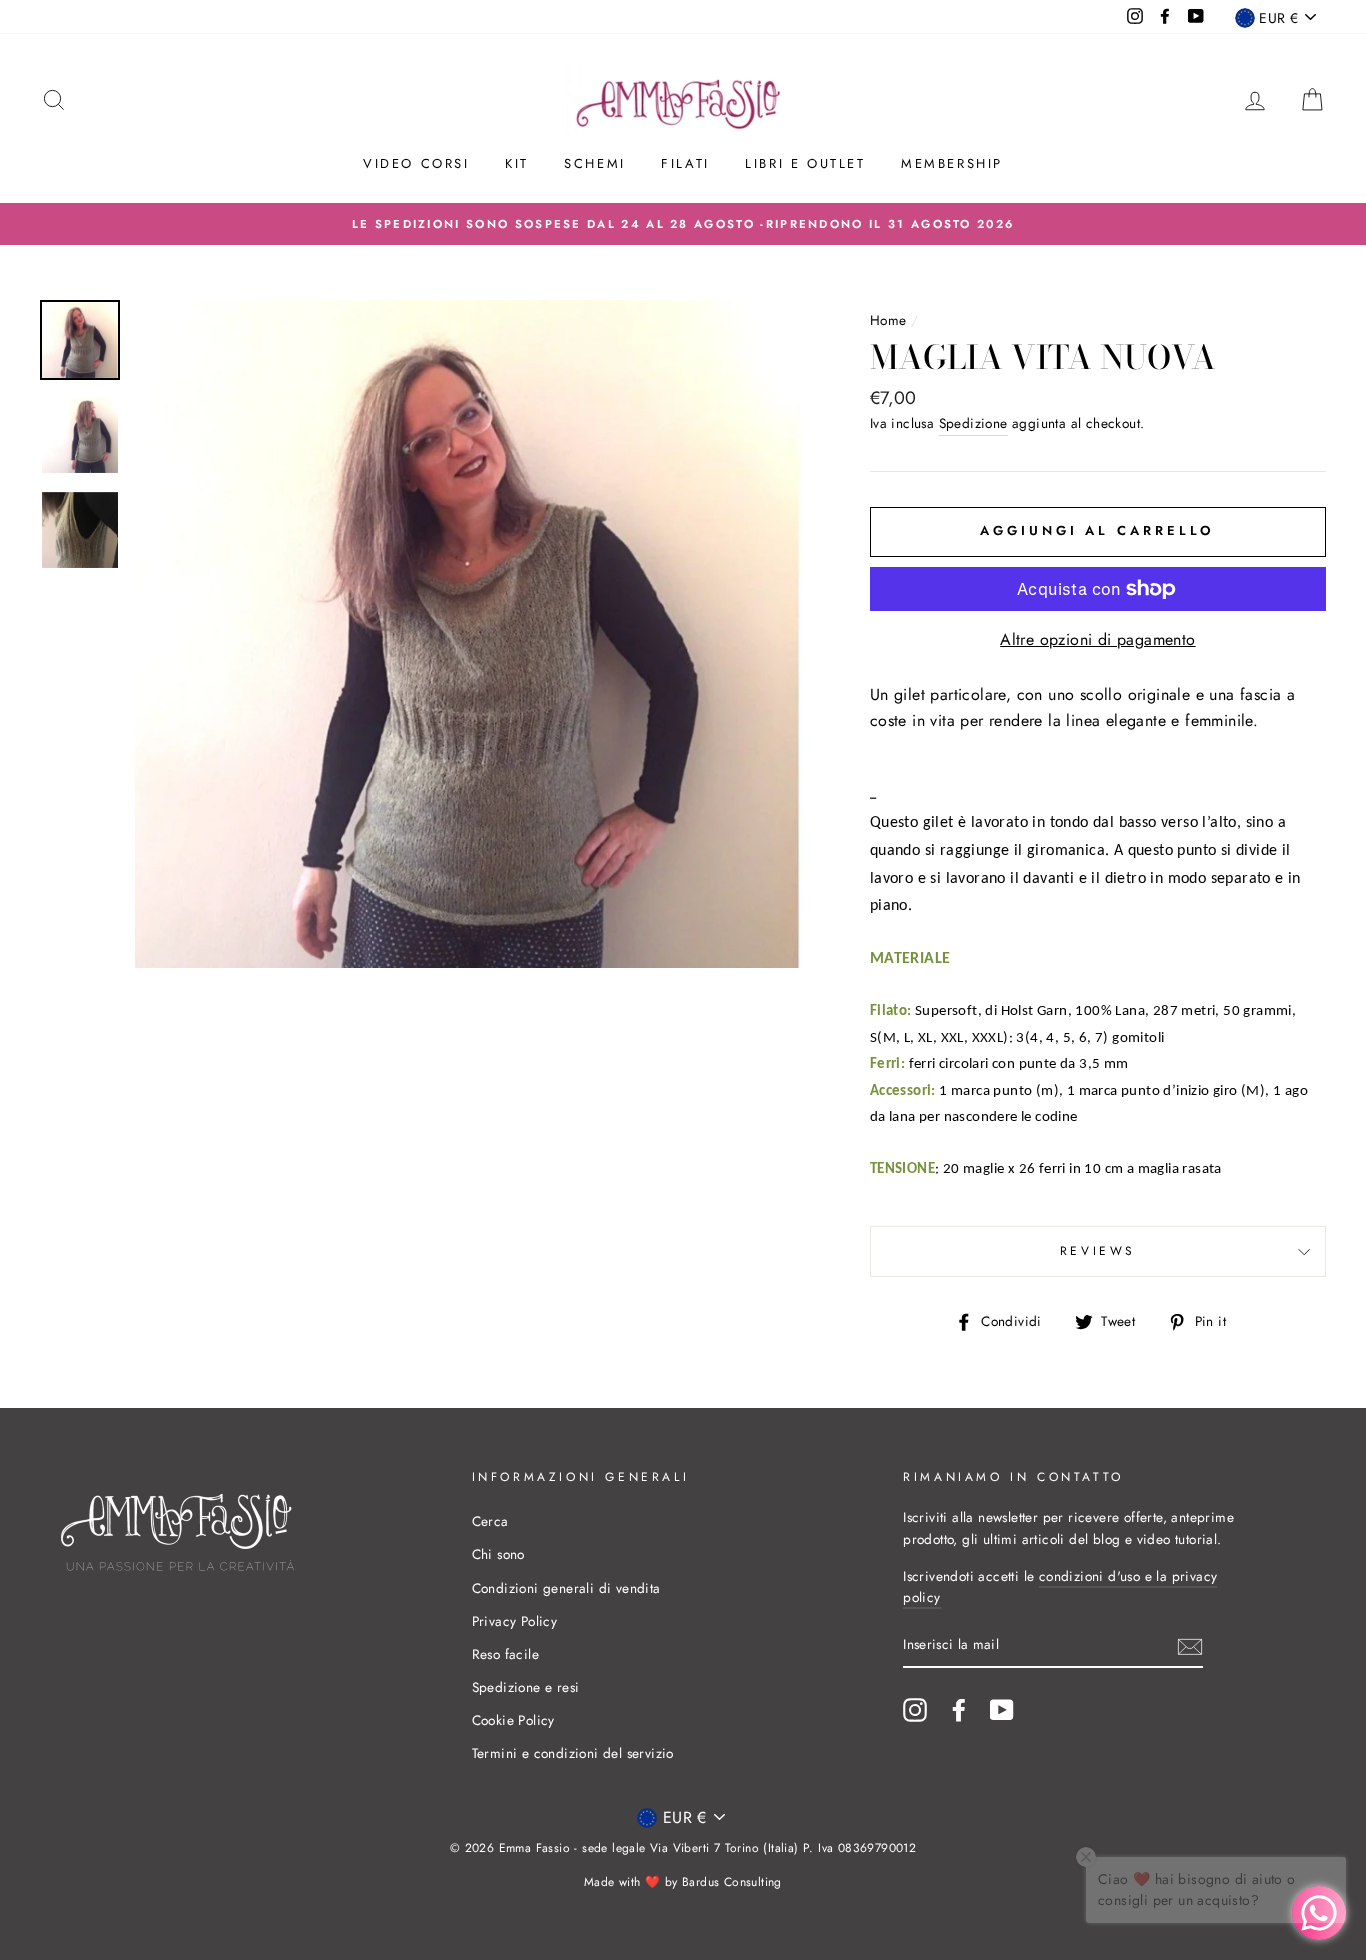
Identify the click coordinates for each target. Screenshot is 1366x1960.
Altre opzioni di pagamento (1097, 639)
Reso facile (505, 1654)
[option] (683, 224)
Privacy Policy (515, 1621)
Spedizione (973, 423)
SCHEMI (595, 163)
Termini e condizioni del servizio (573, 1753)
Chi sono (498, 1554)
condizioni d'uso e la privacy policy (1060, 1587)
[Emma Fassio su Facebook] (959, 1710)
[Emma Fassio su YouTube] (1002, 1710)
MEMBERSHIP (952, 163)
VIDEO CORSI (416, 163)
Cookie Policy (513, 1720)
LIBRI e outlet (805, 163)
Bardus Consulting (732, 1882)
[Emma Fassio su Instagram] (915, 1710)
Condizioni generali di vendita (566, 1588)
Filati (685, 163)
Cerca (490, 1521)
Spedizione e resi (526, 1687)
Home (888, 320)
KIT (517, 163)
